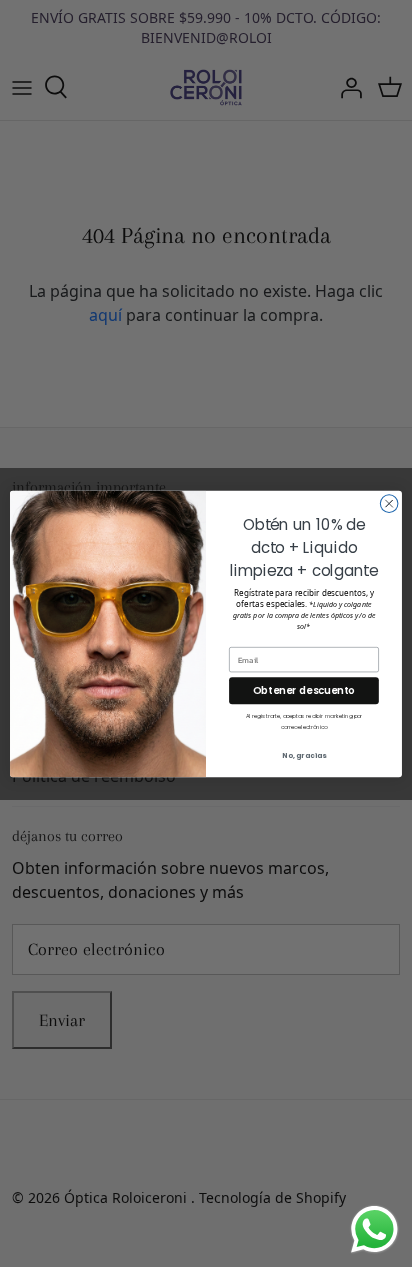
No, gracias (303, 755)
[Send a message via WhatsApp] (374, 1229)
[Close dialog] (389, 503)
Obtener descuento (303, 690)
